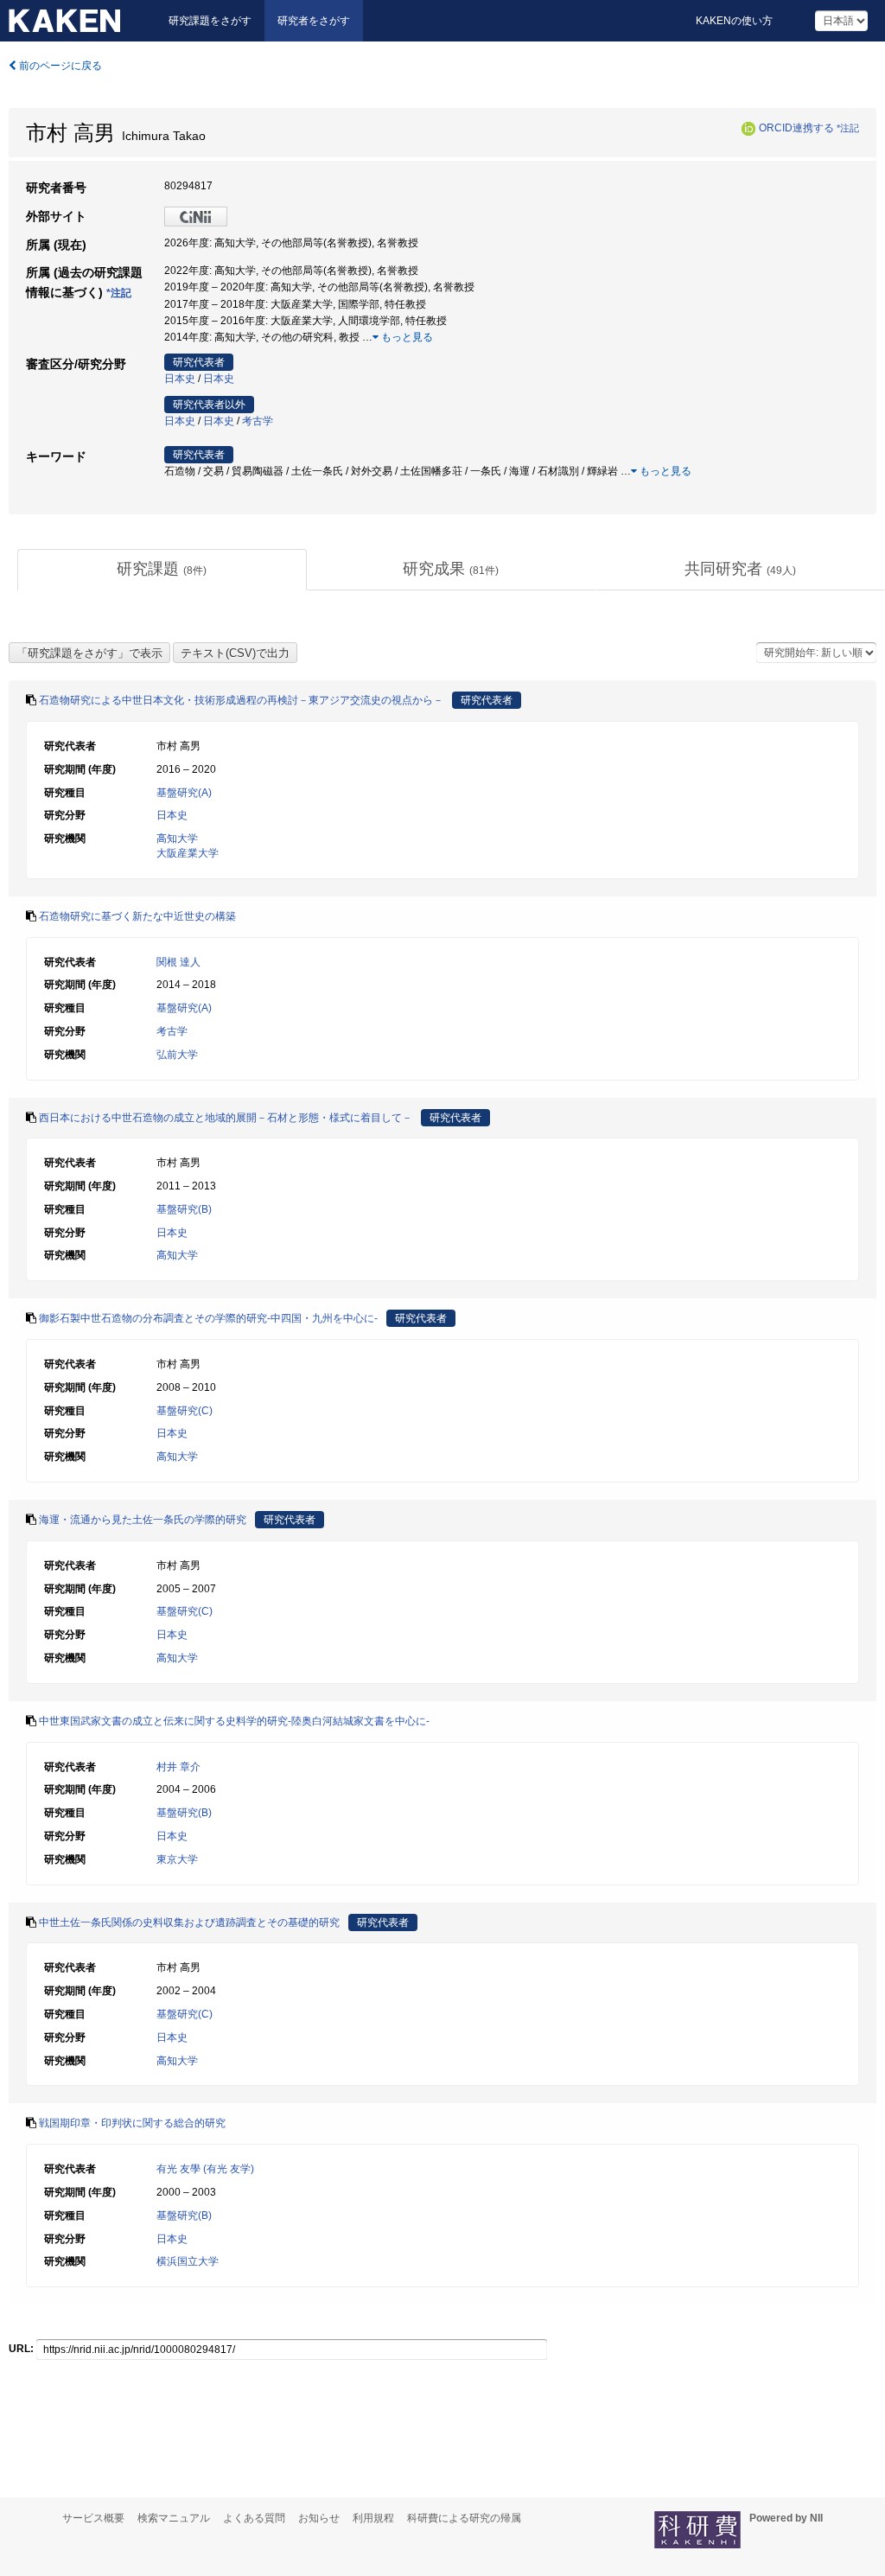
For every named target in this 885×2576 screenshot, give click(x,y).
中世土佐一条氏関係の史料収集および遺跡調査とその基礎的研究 (189, 1922)
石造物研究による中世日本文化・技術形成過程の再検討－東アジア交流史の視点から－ (241, 700)
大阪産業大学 (188, 853)
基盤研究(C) (185, 1411)
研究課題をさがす (210, 21)
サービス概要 (93, 2518)
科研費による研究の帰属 (464, 2518)
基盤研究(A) (184, 793)
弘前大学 (177, 1055)
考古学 (258, 421)
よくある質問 (254, 2518)
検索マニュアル (174, 2518)
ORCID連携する (796, 128)
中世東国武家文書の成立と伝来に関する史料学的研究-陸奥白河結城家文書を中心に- (234, 1721)
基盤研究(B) (184, 1209)
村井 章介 (178, 1767)
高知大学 (177, 838)
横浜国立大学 (188, 2261)
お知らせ (319, 2518)
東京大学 (177, 1859)
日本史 (180, 379)
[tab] (162, 570)
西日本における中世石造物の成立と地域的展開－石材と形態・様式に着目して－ (226, 1118)
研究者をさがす (314, 21)
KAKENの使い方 (734, 21)
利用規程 (373, 2518)
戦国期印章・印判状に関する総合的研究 (132, 2123)
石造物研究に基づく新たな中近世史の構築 (137, 916)
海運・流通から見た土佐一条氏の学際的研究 (143, 1520)
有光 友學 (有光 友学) (205, 2169)
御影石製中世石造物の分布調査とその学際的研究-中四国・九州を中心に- (208, 1318)
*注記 (848, 128)
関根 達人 (178, 962)
